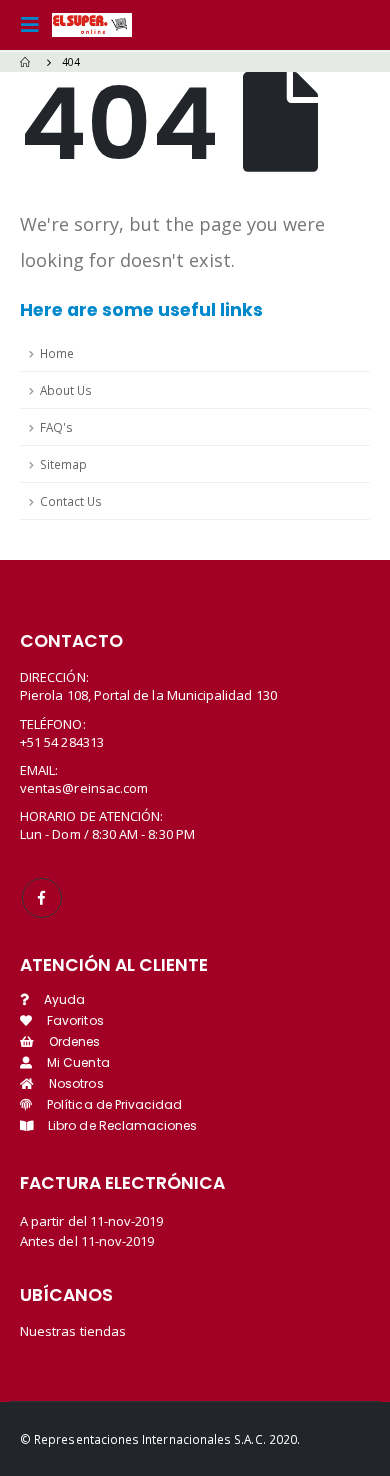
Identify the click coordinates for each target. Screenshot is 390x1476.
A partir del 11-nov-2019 (92, 1221)
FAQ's (56, 427)
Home (57, 353)
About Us (66, 390)
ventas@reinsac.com (84, 788)
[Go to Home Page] (27, 62)
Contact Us (71, 501)
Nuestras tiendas (73, 1331)
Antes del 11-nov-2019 (87, 1241)
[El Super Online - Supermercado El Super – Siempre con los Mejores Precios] (92, 25)
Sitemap (63, 464)
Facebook (42, 898)
